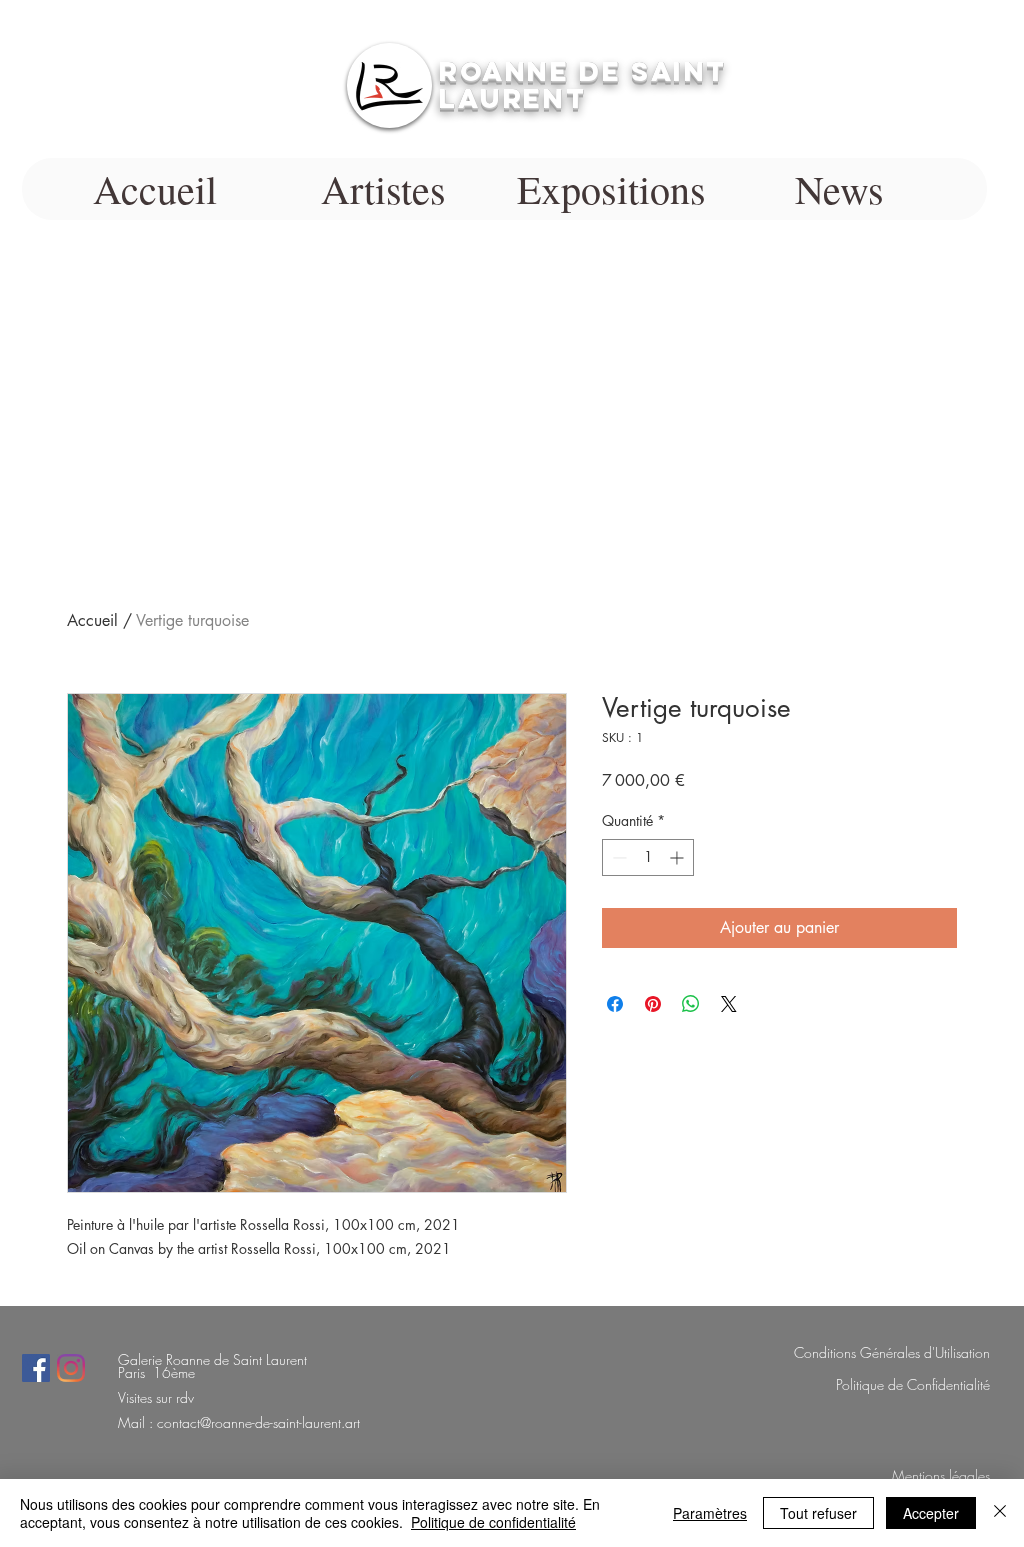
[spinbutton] (648, 857)
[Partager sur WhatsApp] (691, 1004)
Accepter (931, 1513)
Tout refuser (818, 1513)
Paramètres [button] (710, 1513)
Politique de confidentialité (493, 1522)
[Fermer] (1000, 1513)
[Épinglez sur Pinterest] (653, 1004)
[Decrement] (617, 857)
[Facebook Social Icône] (36, 1368)
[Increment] (678, 857)
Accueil (92, 620)
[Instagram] (71, 1368)
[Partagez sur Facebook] (615, 1004)
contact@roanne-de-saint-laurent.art (258, 1422)
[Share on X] (729, 1004)
